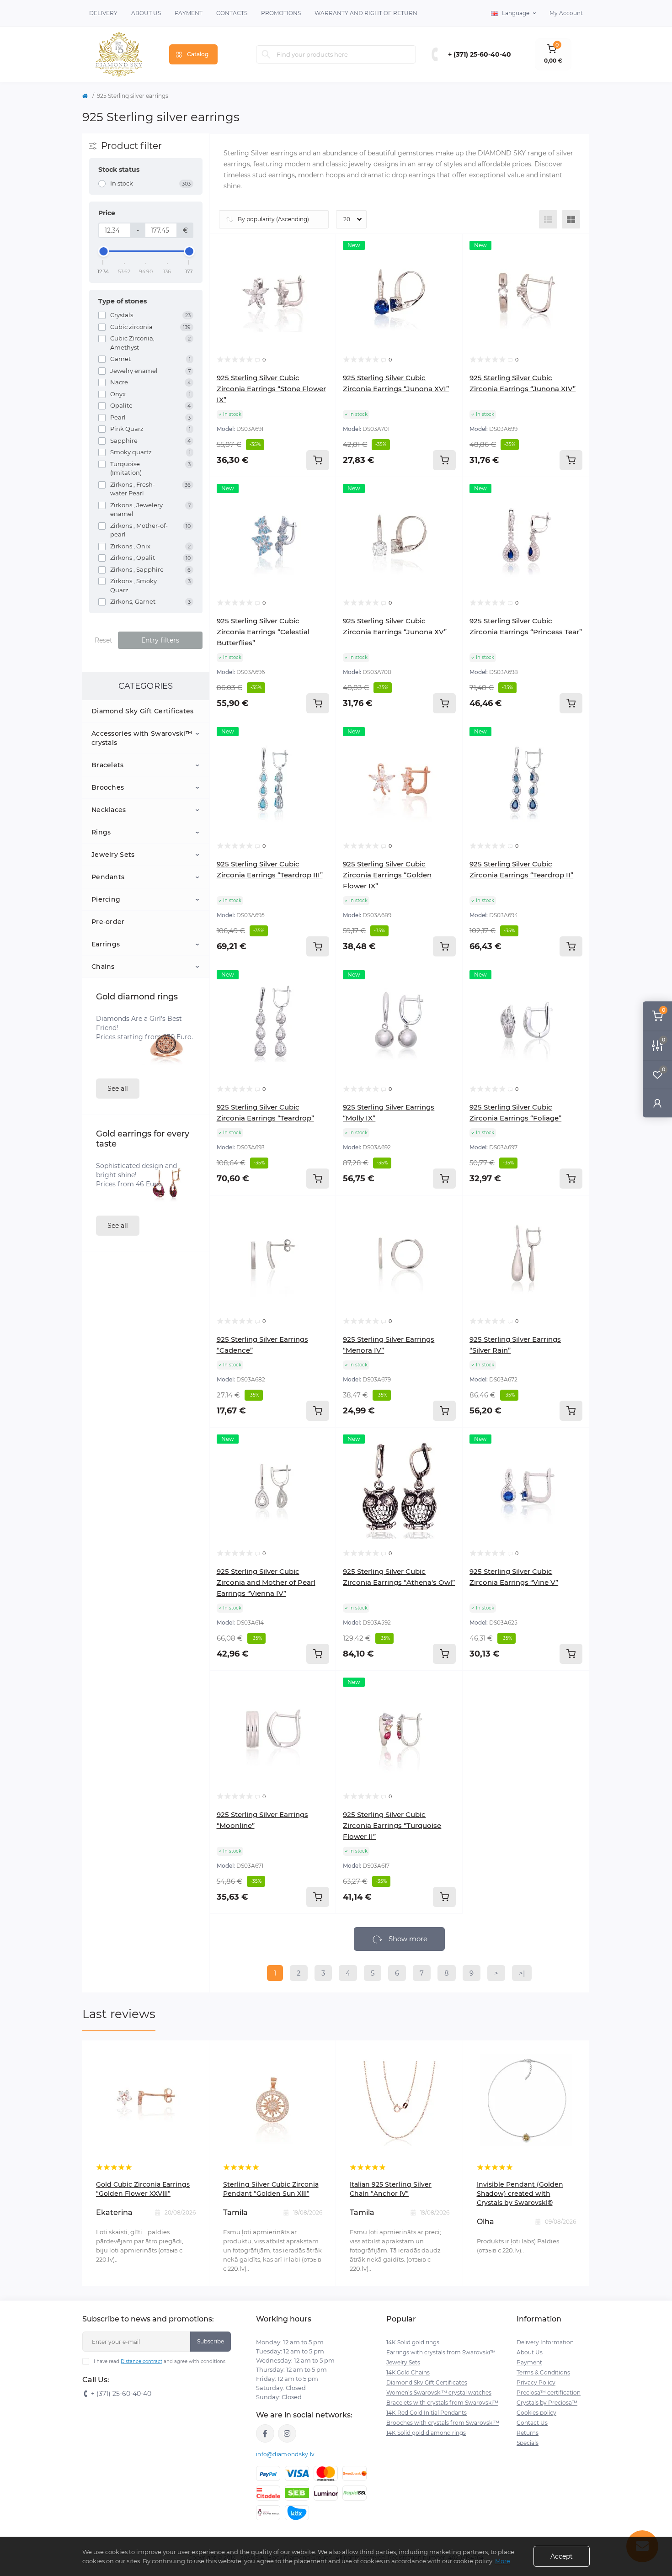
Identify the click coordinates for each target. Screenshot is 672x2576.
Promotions (281, 13)
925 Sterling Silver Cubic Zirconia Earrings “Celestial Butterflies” (263, 632)
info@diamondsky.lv (285, 2454)
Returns (528, 2433)
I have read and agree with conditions (160, 2361)
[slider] (103, 251)
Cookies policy (536, 2413)
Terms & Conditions (543, 2372)
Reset (104, 640)
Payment (189, 13)
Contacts (232, 13)
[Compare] (322, 282)
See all (118, 1089)
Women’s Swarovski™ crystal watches (439, 2393)
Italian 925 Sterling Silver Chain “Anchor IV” (391, 2189)
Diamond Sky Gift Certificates (143, 711)
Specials (528, 2443)
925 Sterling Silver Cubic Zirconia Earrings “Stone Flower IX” (271, 389)
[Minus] (487, 1684)
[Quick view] (322, 248)
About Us (146, 13)
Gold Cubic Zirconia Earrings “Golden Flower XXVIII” (143, 2189)
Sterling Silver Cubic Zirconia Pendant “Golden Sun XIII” (271, 2189)
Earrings (106, 944)
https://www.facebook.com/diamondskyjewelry (265, 2433)
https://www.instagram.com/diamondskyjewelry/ (287, 2433)
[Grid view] (571, 219)
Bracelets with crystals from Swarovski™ (442, 2403)
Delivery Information (545, 2342)
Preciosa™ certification (549, 2393)
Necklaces (109, 810)
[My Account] (657, 1103)
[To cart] (318, 460)
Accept (562, 2556)
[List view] (548, 219)
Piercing (106, 899)
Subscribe (211, 2341)
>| (522, 1973)
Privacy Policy (536, 2382)
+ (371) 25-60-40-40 (480, 54)
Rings (101, 832)
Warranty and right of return (366, 13)
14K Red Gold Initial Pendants (427, 2413)
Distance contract (141, 2361)
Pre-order (108, 922)
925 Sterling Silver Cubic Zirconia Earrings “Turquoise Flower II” (392, 1825)
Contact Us (532, 2423)
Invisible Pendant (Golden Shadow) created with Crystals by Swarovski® (520, 2194)
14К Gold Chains (408, 2372)
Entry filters (160, 640)
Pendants (108, 877)
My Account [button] (566, 13)
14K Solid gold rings (413, 2342)
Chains (103, 967)
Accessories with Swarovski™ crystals (142, 738)
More (503, 2561)
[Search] (266, 54)
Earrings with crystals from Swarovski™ (441, 2352)
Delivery (103, 13)
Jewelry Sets (113, 855)
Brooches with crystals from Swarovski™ (443, 2423)
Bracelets (108, 765)
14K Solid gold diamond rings (426, 2433)
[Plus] (565, 1684)
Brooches (108, 787)
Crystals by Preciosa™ (547, 2403)
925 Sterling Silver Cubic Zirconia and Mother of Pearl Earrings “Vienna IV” (266, 1582)
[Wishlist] (322, 265)
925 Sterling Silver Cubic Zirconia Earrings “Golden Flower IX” (387, 875)
